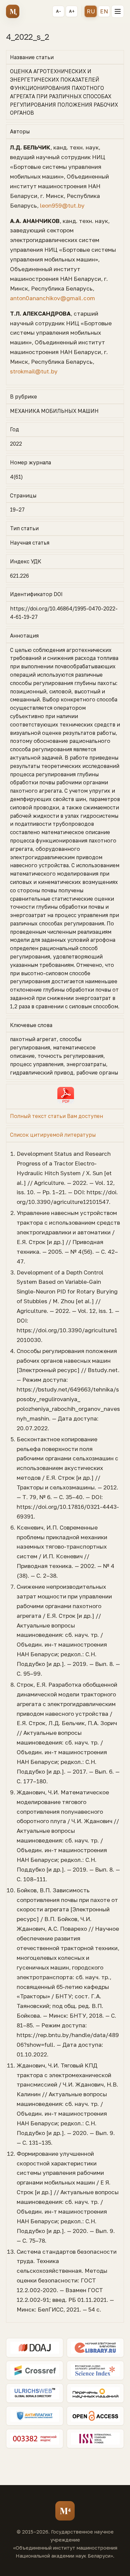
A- (58, 11)
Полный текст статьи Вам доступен (56, 1116)
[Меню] (118, 11)
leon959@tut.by (62, 205)
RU (91, 11)
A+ (72, 11)
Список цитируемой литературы (53, 1135)
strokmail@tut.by (34, 371)
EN (104, 11)
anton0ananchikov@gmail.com (52, 298)
